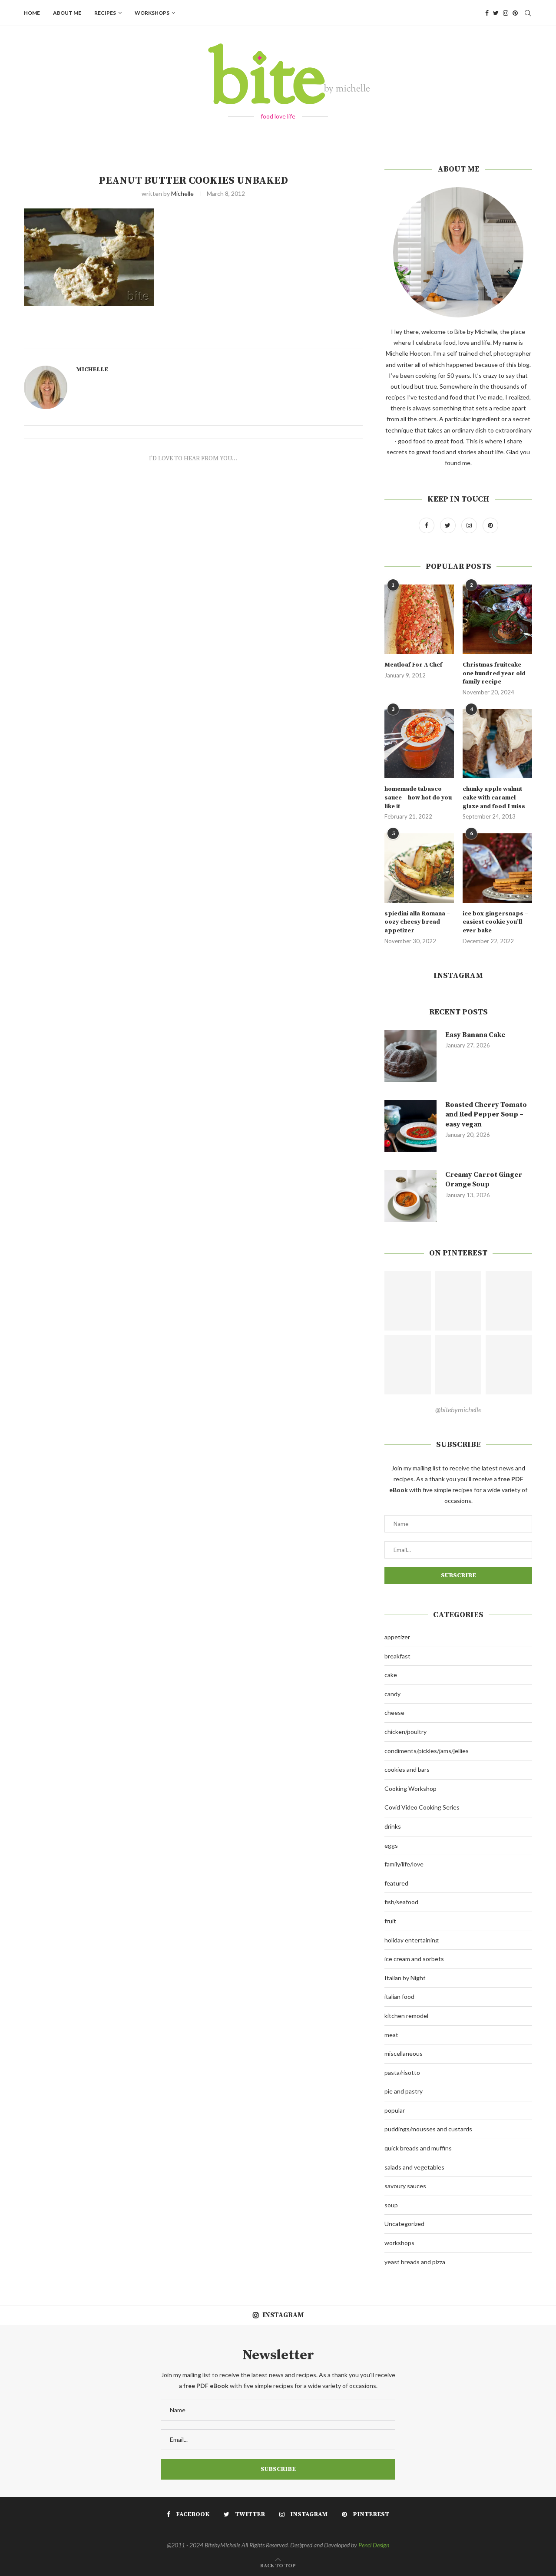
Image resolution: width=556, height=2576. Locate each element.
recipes (105, 13)
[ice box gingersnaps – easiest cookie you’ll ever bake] (497, 868)
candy (392, 1694)
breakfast (397, 1656)
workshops (152, 13)
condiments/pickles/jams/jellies (427, 1751)
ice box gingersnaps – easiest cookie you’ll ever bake (495, 922)
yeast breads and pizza (415, 2262)
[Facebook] (487, 13)
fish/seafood (401, 1902)
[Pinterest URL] (408, 1301)
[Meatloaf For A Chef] (419, 619)
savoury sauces (405, 2186)
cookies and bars (407, 1769)
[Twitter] (496, 13)
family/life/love (404, 1864)
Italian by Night (405, 1978)
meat (391, 2035)
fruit (390, 1921)
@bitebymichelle (458, 1409)
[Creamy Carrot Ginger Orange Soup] (410, 1196)
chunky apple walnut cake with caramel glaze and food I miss (494, 798)
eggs (391, 1845)
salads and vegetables (414, 2167)
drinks (393, 1826)
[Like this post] (205, 339)
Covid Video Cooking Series (422, 1807)
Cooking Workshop (410, 1788)
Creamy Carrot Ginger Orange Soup (484, 1179)
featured (396, 1883)
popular (395, 2110)
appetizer (397, 1637)
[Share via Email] (245, 339)
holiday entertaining (412, 1940)
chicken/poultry (405, 1732)
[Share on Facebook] (216, 339)
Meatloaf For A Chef (413, 665)
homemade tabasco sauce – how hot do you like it (418, 798)
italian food (399, 1996)
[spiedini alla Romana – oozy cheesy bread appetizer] (419, 868)
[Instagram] (506, 13)
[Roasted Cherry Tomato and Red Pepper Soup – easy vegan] (410, 1126)
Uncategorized (404, 2224)
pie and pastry (404, 2091)
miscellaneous (404, 2053)
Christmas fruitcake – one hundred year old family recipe (494, 673)
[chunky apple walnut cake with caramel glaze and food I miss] (497, 744)
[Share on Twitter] (225, 339)
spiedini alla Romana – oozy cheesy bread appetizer (417, 922)
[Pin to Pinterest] (235, 339)
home (32, 13)
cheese (394, 1712)
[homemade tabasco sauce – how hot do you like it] (419, 744)
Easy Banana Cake (475, 1035)
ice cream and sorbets (414, 1959)
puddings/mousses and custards (428, 2129)
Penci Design (374, 2545)
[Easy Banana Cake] (410, 1056)
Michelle (182, 193)
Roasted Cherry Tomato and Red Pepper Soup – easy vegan (486, 1115)
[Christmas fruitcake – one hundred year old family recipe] (497, 619)
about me (67, 13)
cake (391, 1675)
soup (391, 2205)
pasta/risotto (402, 2072)
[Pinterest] (515, 13)
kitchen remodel (406, 2016)
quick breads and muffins (418, 2148)
